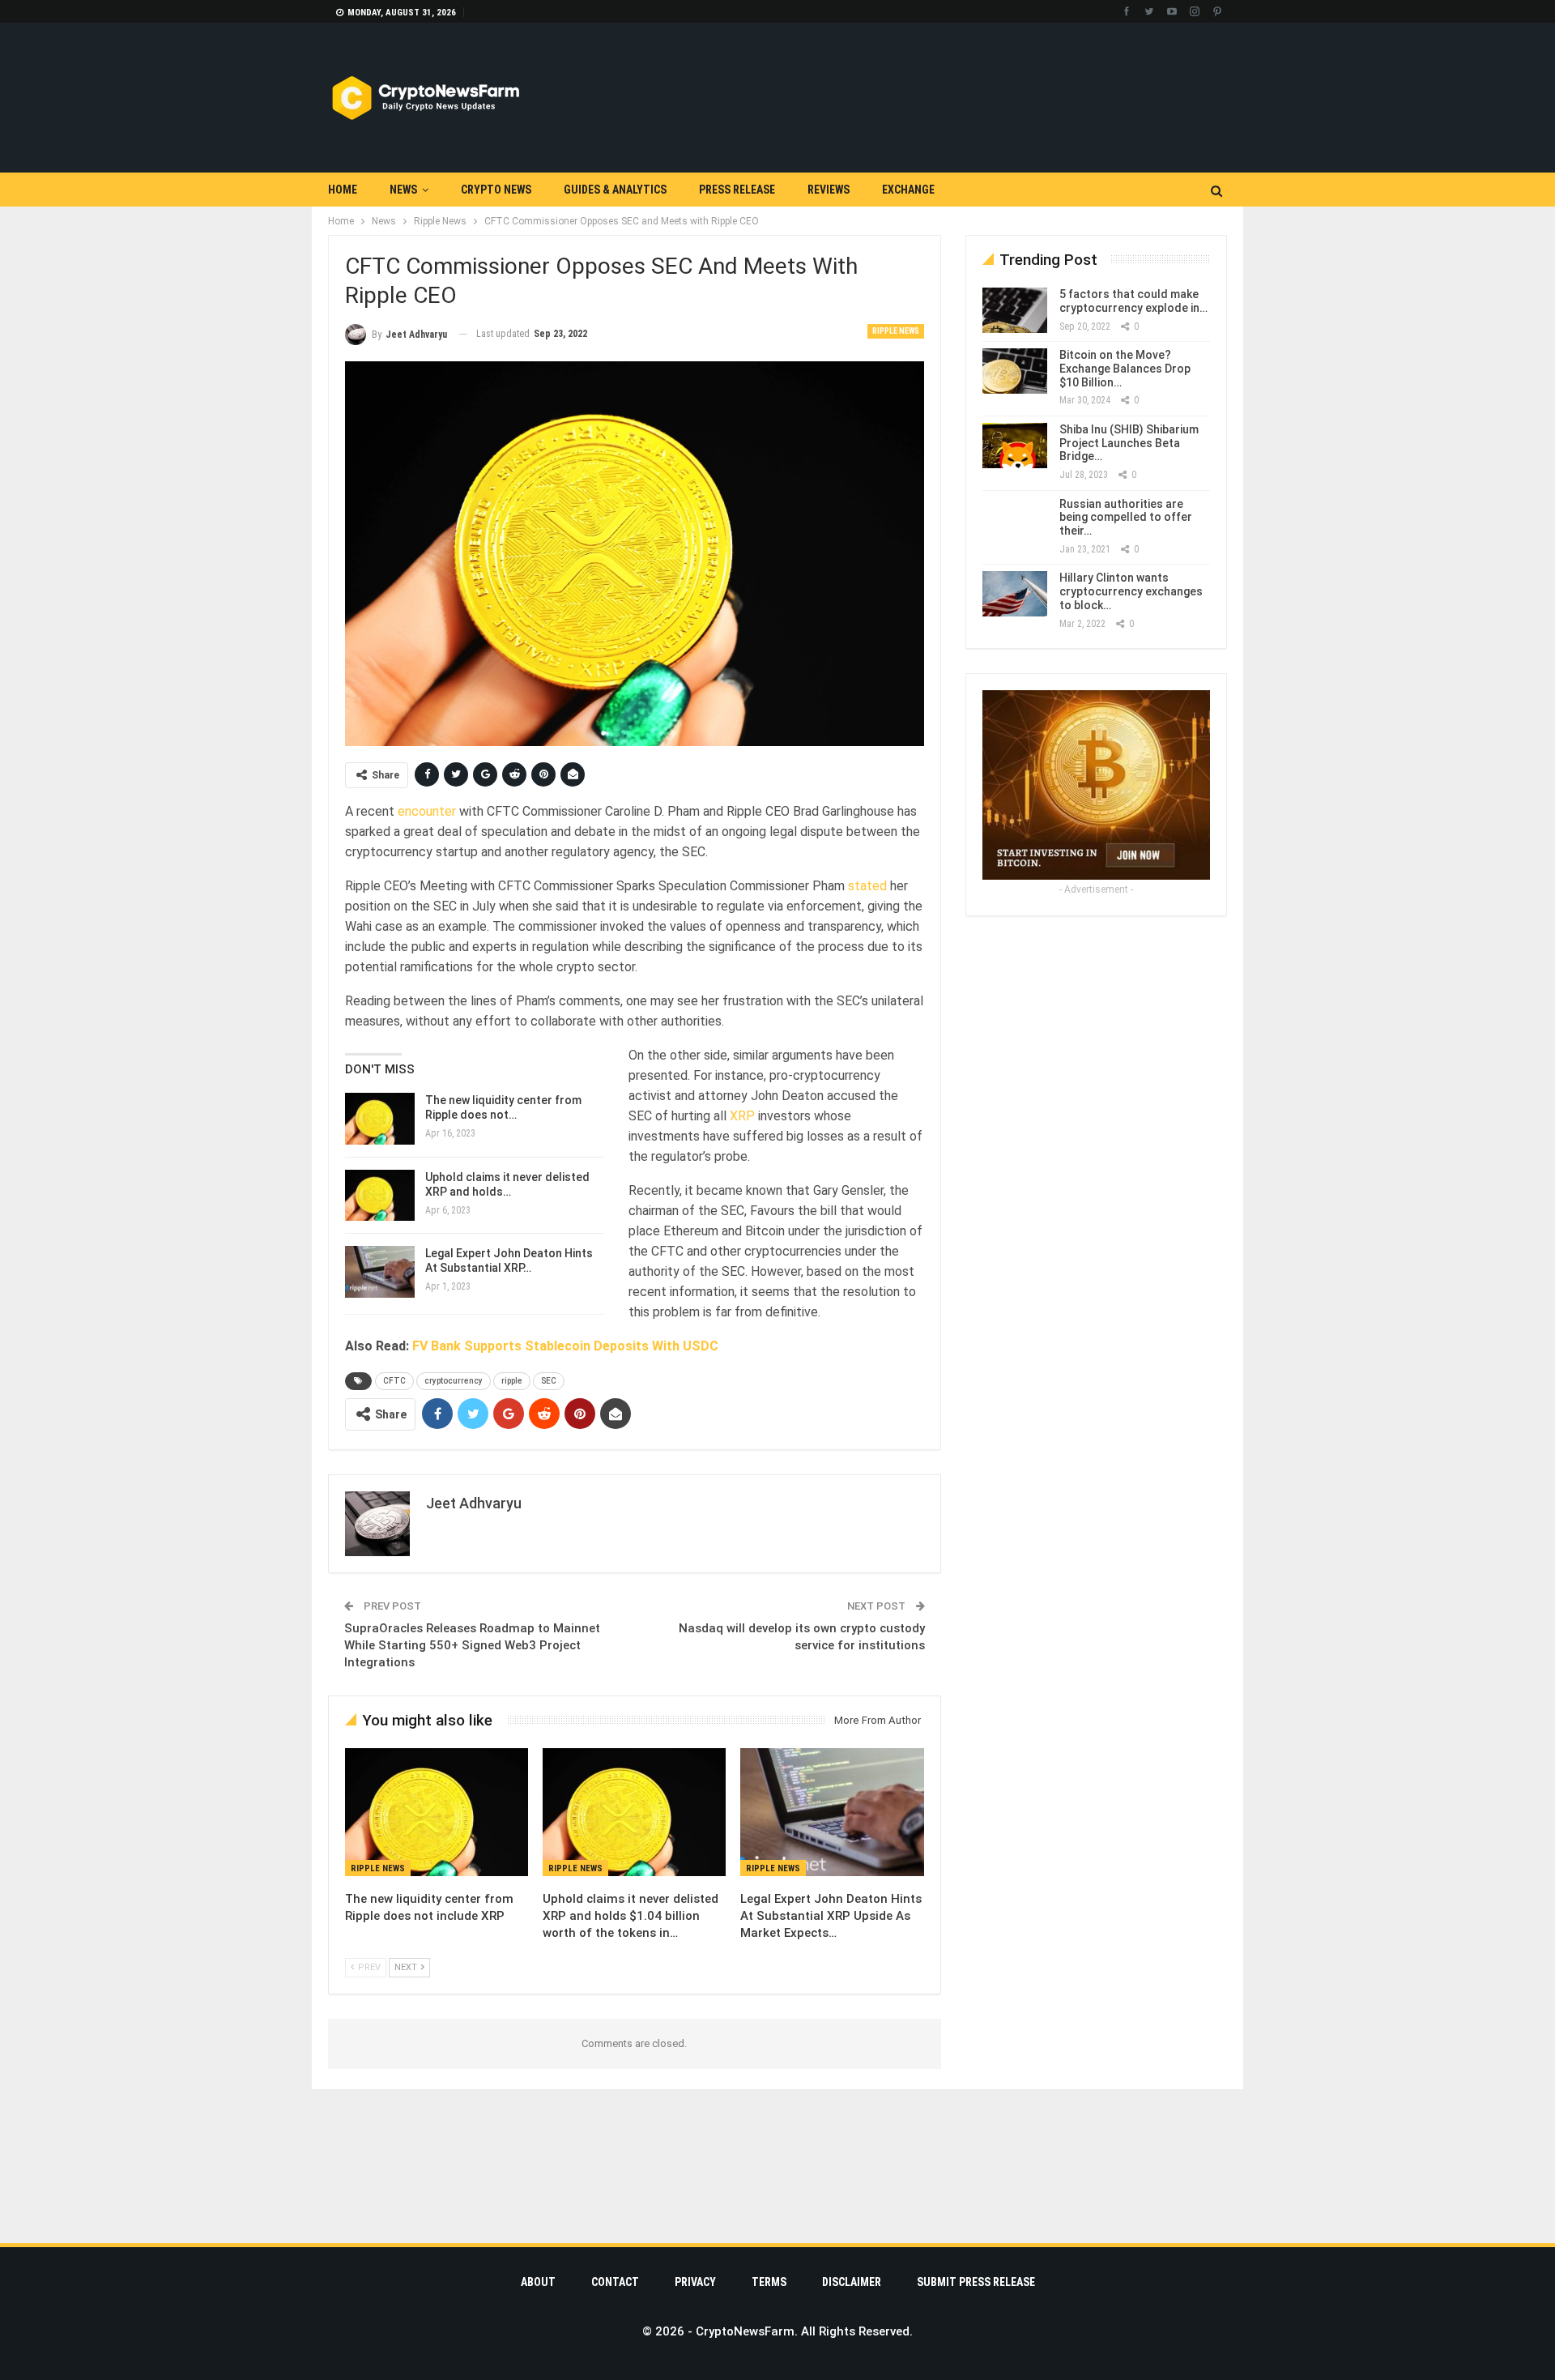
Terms (769, 2282)
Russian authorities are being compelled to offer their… (1126, 518)
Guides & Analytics (615, 190)
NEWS (403, 190)
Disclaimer (852, 2282)
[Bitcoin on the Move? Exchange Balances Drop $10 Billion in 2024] (1015, 371)
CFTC (394, 1381)
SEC (549, 1381)
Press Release (737, 190)
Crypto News (496, 190)
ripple (512, 1381)
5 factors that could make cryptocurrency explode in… (1133, 301)
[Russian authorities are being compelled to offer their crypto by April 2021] (1015, 520)
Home (343, 190)
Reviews (829, 190)
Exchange (908, 190)
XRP (742, 1116)
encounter (427, 811)
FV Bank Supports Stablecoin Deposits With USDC (565, 1346)
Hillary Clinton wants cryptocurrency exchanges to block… (1131, 591)
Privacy (695, 2282)
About (538, 2282)
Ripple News (896, 331)
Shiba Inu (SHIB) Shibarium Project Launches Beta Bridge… (1129, 443)
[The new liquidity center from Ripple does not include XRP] (380, 1119)
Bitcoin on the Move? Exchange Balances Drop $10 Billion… (1125, 369)
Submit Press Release (976, 2282)
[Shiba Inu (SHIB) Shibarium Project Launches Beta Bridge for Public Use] (1015, 446)
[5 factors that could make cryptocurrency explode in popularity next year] (1015, 310)
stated (867, 886)
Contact (615, 2282)
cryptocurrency (454, 1381)
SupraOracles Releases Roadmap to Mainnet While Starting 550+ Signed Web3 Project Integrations (472, 1645)
